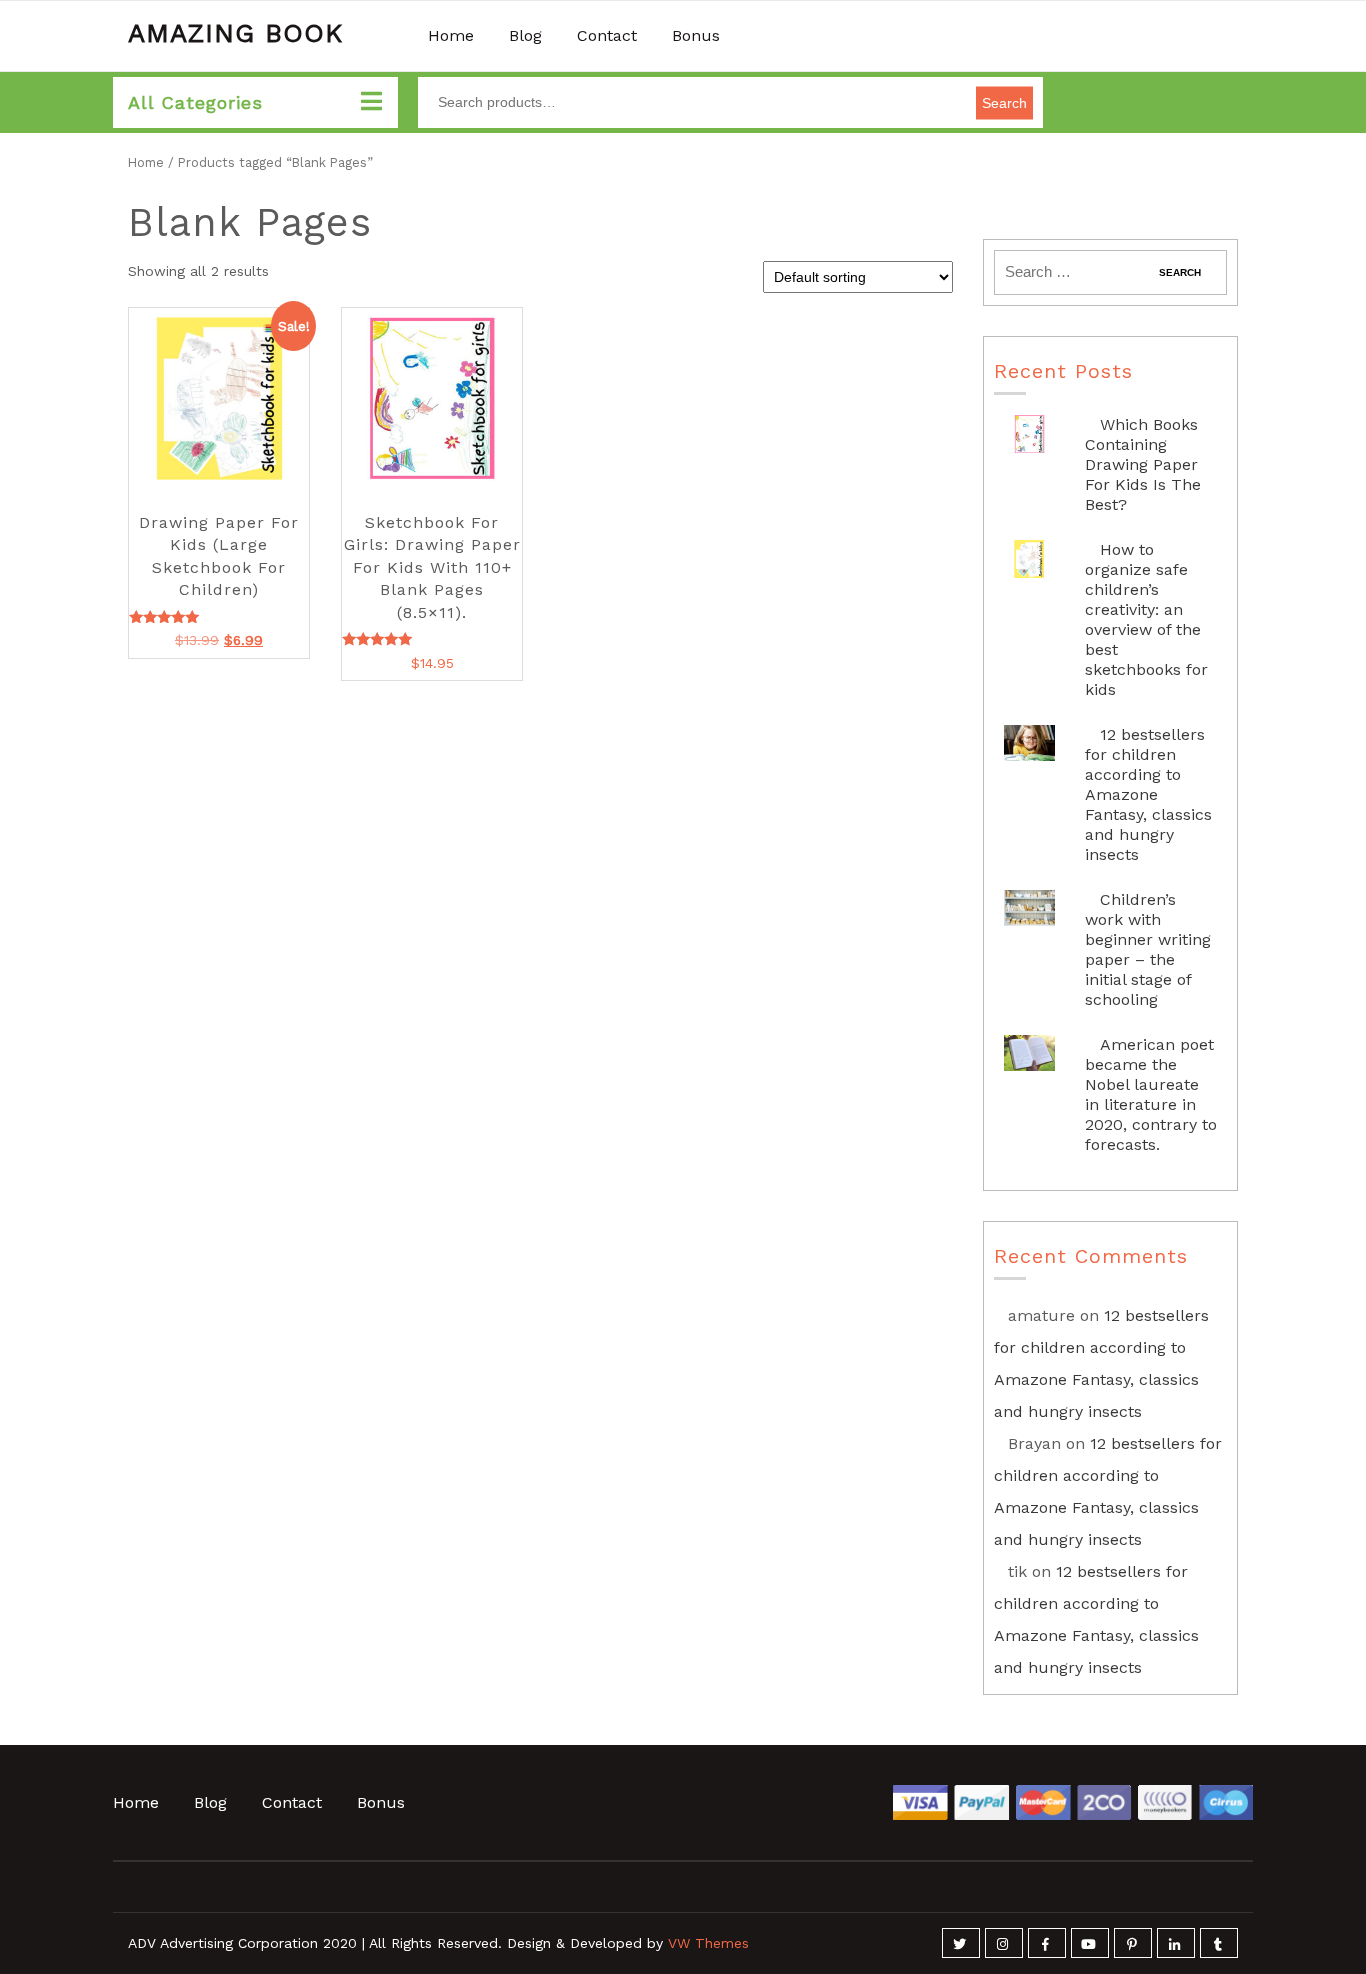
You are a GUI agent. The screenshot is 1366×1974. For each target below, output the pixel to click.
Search (1004, 102)
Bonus (696, 35)
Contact (607, 35)
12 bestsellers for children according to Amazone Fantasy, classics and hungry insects (1148, 794)
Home (451, 35)
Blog (525, 35)
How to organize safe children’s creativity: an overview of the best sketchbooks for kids (1146, 619)
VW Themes (706, 1943)
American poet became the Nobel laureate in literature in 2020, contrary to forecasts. (1151, 1094)
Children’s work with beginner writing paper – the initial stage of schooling (1148, 949)
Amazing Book (235, 33)
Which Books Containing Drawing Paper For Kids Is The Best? (1143, 464)
